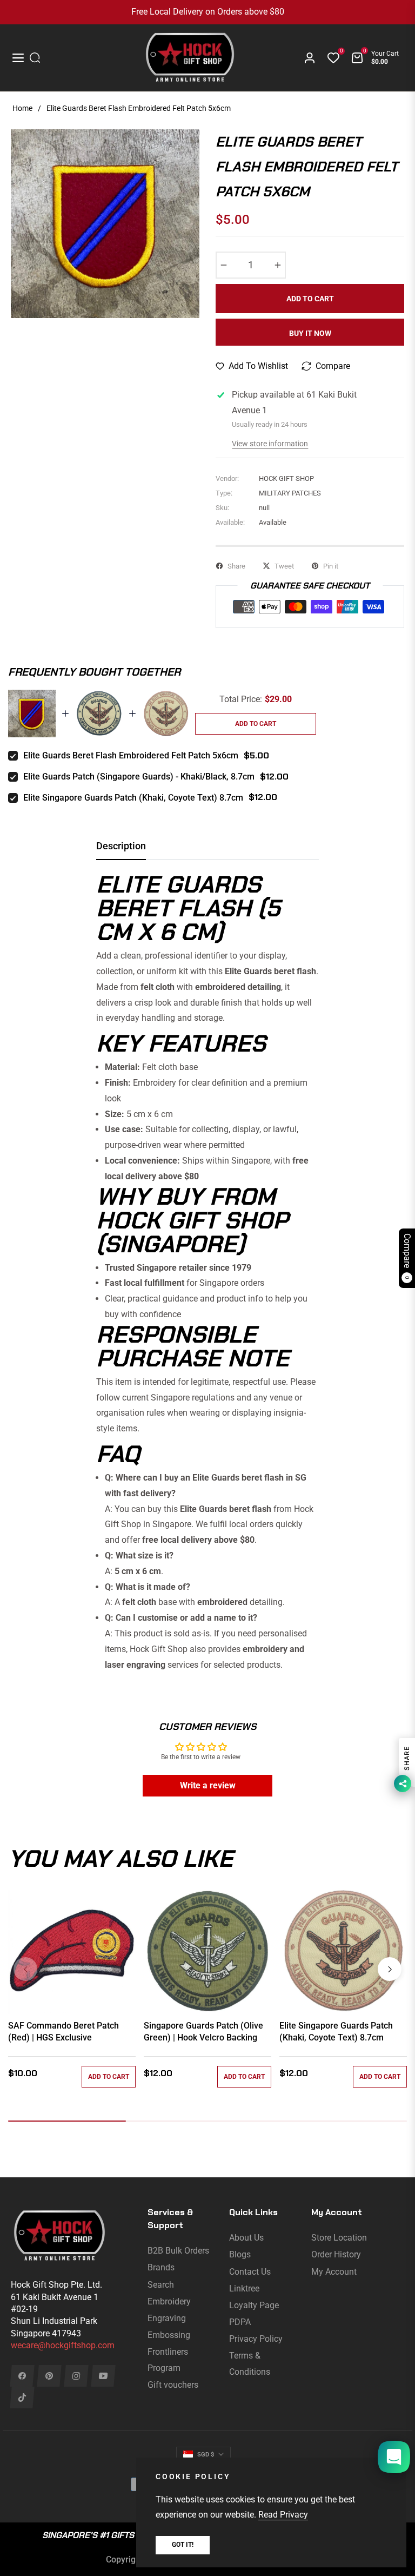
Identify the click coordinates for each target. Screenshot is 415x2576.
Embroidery (169, 2301)
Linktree (244, 2288)
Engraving (167, 2318)
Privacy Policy (256, 2339)
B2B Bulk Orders (178, 2251)
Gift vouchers (173, 2385)
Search (161, 2285)
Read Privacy (283, 2515)
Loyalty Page (254, 2305)
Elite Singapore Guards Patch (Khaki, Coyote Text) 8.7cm (133, 798)
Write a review (208, 1785)
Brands (161, 2267)
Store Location (339, 2238)
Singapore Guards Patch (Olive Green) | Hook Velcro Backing (203, 2032)
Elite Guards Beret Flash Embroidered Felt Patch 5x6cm (131, 755)
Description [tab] (121, 846)
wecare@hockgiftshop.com (63, 2345)
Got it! (183, 2545)
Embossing (169, 2335)
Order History (336, 2254)
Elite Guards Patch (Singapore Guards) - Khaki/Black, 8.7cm (139, 777)
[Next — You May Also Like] (390, 1969)
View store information (270, 444)
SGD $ (206, 2455)
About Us (246, 2238)
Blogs (240, 2254)
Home (22, 108)
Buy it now (310, 333)
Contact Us (250, 2272)
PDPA (240, 2322)
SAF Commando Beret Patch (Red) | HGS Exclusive (63, 2032)
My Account (334, 2272)
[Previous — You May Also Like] (25, 1969)
